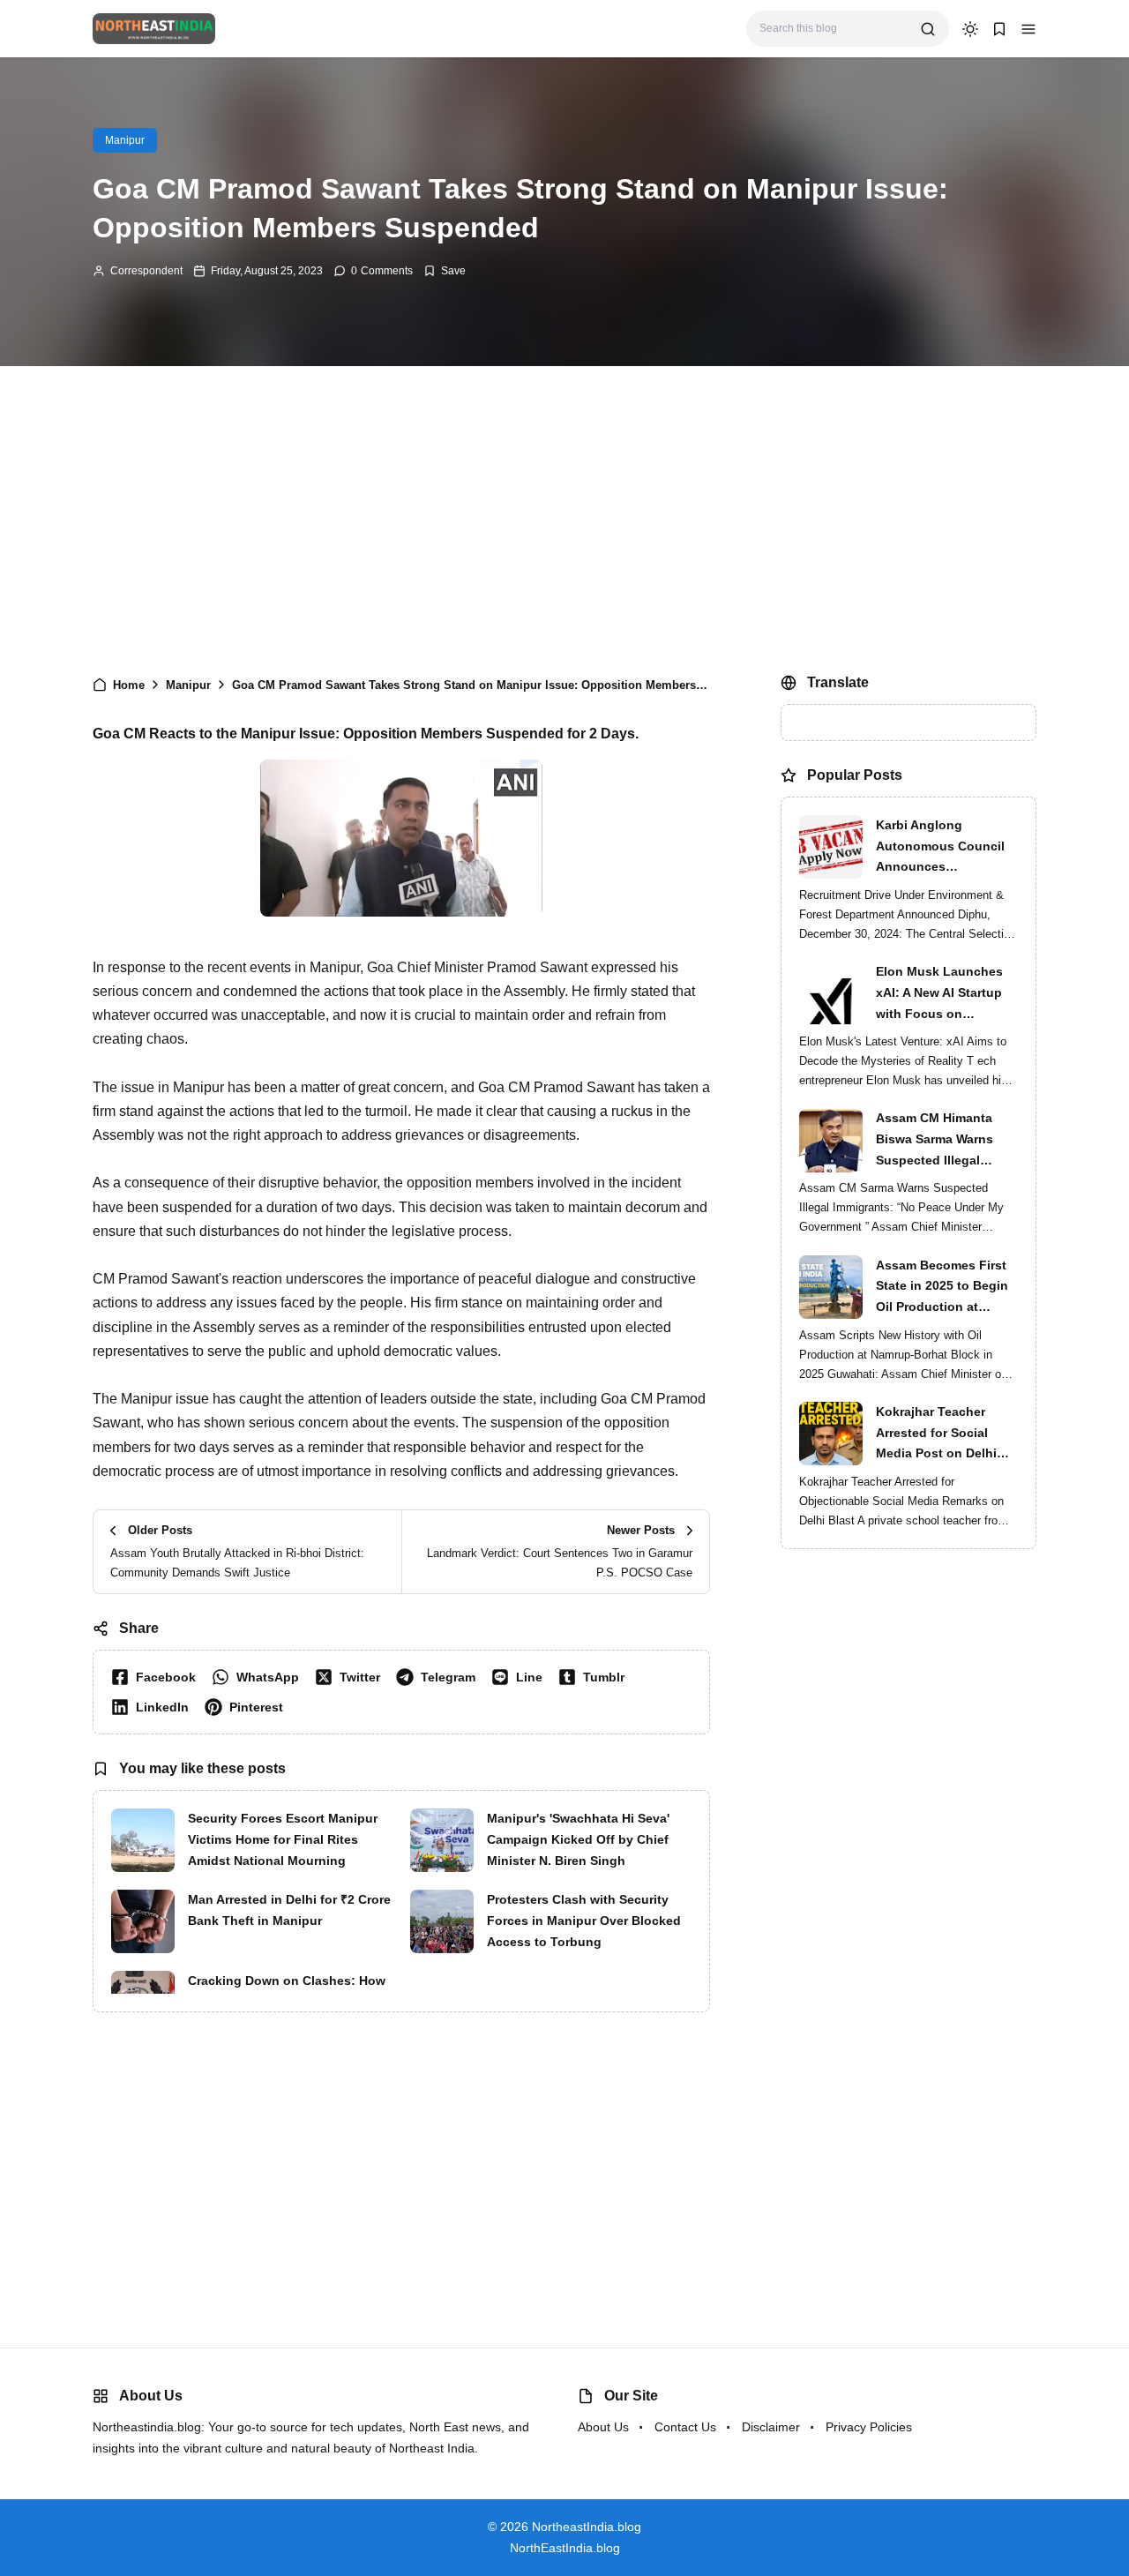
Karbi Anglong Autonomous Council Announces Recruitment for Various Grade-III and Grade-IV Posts (947, 848)
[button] (1028, 29)
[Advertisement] (564, 516)
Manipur (125, 140)
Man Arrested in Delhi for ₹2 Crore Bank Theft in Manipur (289, 1910)
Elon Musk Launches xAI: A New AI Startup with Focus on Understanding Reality (943, 994)
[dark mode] (970, 29)
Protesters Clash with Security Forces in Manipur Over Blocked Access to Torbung (584, 1921)
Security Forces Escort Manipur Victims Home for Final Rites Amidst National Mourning (283, 1839)
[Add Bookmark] (445, 271)
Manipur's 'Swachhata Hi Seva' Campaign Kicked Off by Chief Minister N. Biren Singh (578, 1839)
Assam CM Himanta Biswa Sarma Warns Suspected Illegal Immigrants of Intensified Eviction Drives (935, 1142)
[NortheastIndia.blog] (154, 28)
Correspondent (146, 271)
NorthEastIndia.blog (565, 2548)
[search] (928, 29)
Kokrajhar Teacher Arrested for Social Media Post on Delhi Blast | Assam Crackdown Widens (936, 1434)
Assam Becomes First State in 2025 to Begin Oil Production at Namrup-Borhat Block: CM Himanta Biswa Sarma (943, 1288)
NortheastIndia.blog (587, 2527)
